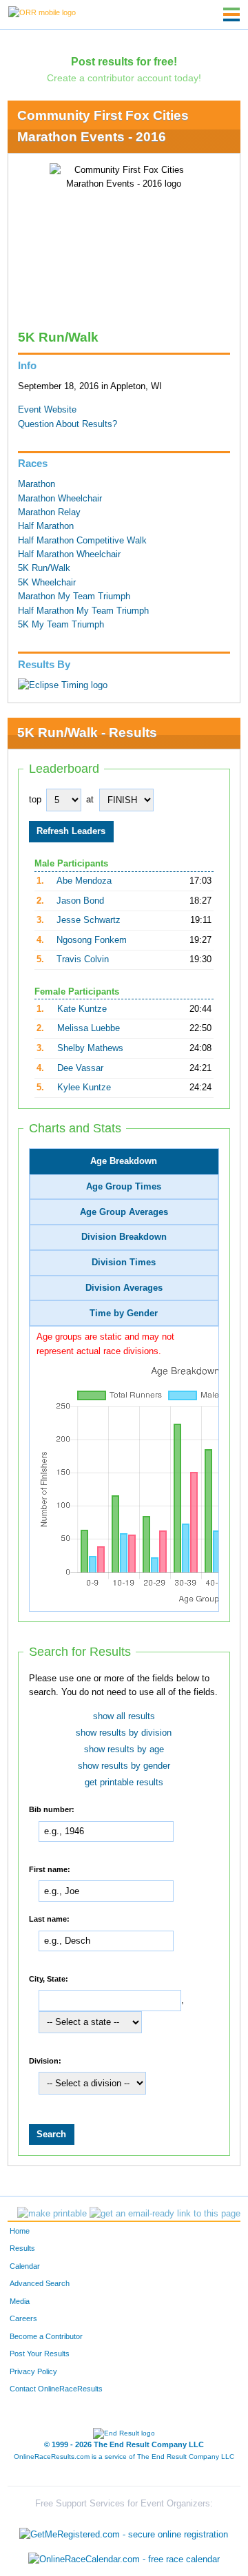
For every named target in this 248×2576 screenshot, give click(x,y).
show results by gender (124, 1766)
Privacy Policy (33, 2371)
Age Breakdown (124, 1161)
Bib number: (52, 1809)
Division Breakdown (124, 1237)
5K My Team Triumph (61, 625)
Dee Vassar (80, 1068)
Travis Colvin (83, 959)
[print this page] (52, 2214)
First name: (50, 1869)
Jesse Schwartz (89, 920)
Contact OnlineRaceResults (56, 2389)
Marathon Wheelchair (60, 499)
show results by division (124, 1733)
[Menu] (231, 14)
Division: (45, 2060)
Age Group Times (124, 1187)
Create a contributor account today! (124, 78)
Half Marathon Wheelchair (69, 554)
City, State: (49, 1978)
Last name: (49, 1919)
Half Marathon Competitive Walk (82, 541)
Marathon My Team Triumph (74, 596)
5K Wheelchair (47, 583)
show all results (124, 1716)
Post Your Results (40, 2354)
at (90, 800)
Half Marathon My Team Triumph (83, 611)
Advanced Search (40, 2283)
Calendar (25, 2266)
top (35, 800)
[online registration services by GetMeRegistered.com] (124, 2532)
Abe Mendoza (84, 881)
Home (20, 2231)
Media (20, 2301)
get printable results (124, 1783)
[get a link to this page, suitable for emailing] (165, 2214)
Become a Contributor (46, 2336)
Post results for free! (124, 61)
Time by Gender (124, 1313)
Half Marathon (46, 526)
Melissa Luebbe (89, 1028)
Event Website (47, 410)
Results (22, 2248)
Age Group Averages (124, 1212)
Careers (23, 2318)
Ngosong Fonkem (92, 940)
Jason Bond (80, 901)
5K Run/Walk (44, 568)
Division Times (124, 1263)
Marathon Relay (49, 512)
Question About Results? (68, 424)
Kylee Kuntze (84, 1088)
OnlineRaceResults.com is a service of (124, 2456)
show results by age (124, 1749)
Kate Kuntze (82, 1009)
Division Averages (124, 1288)
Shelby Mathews (90, 1048)
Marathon (37, 484)
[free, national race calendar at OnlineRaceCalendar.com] (124, 2559)
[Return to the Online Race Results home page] (42, 12)
